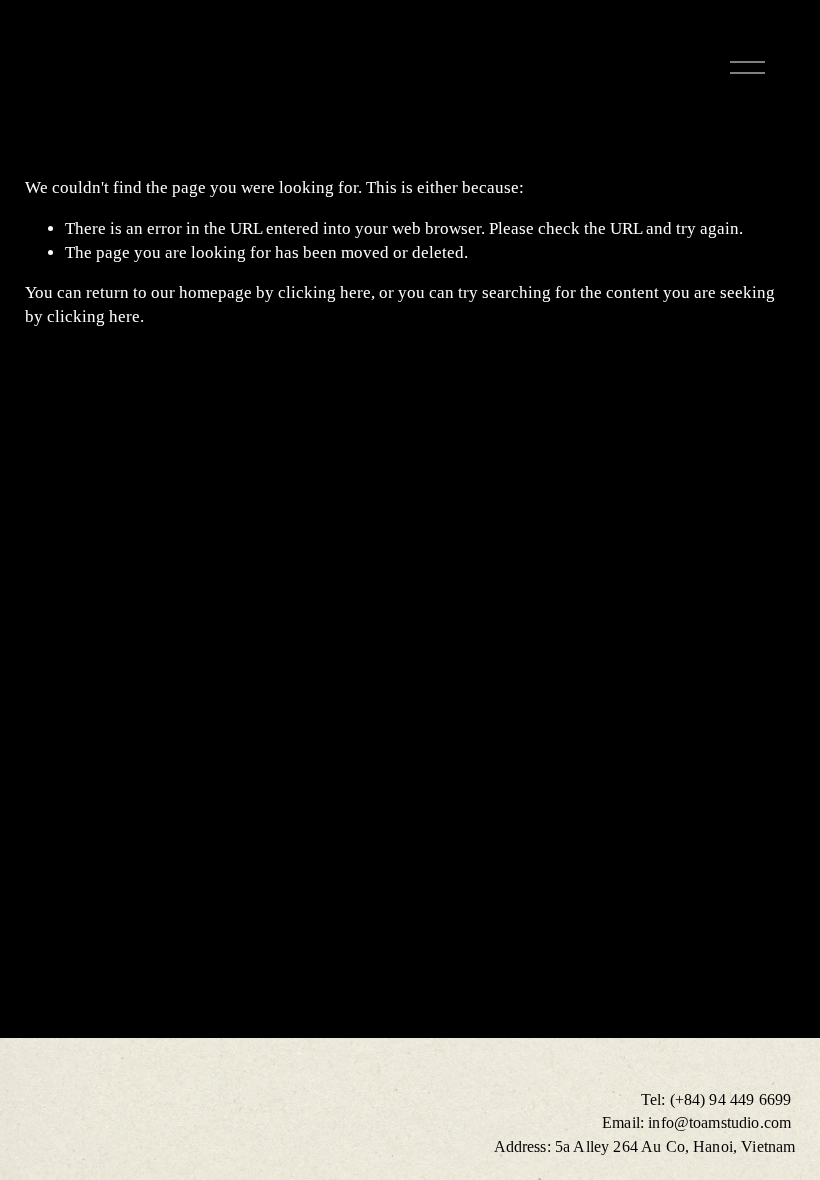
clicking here (324, 292)
